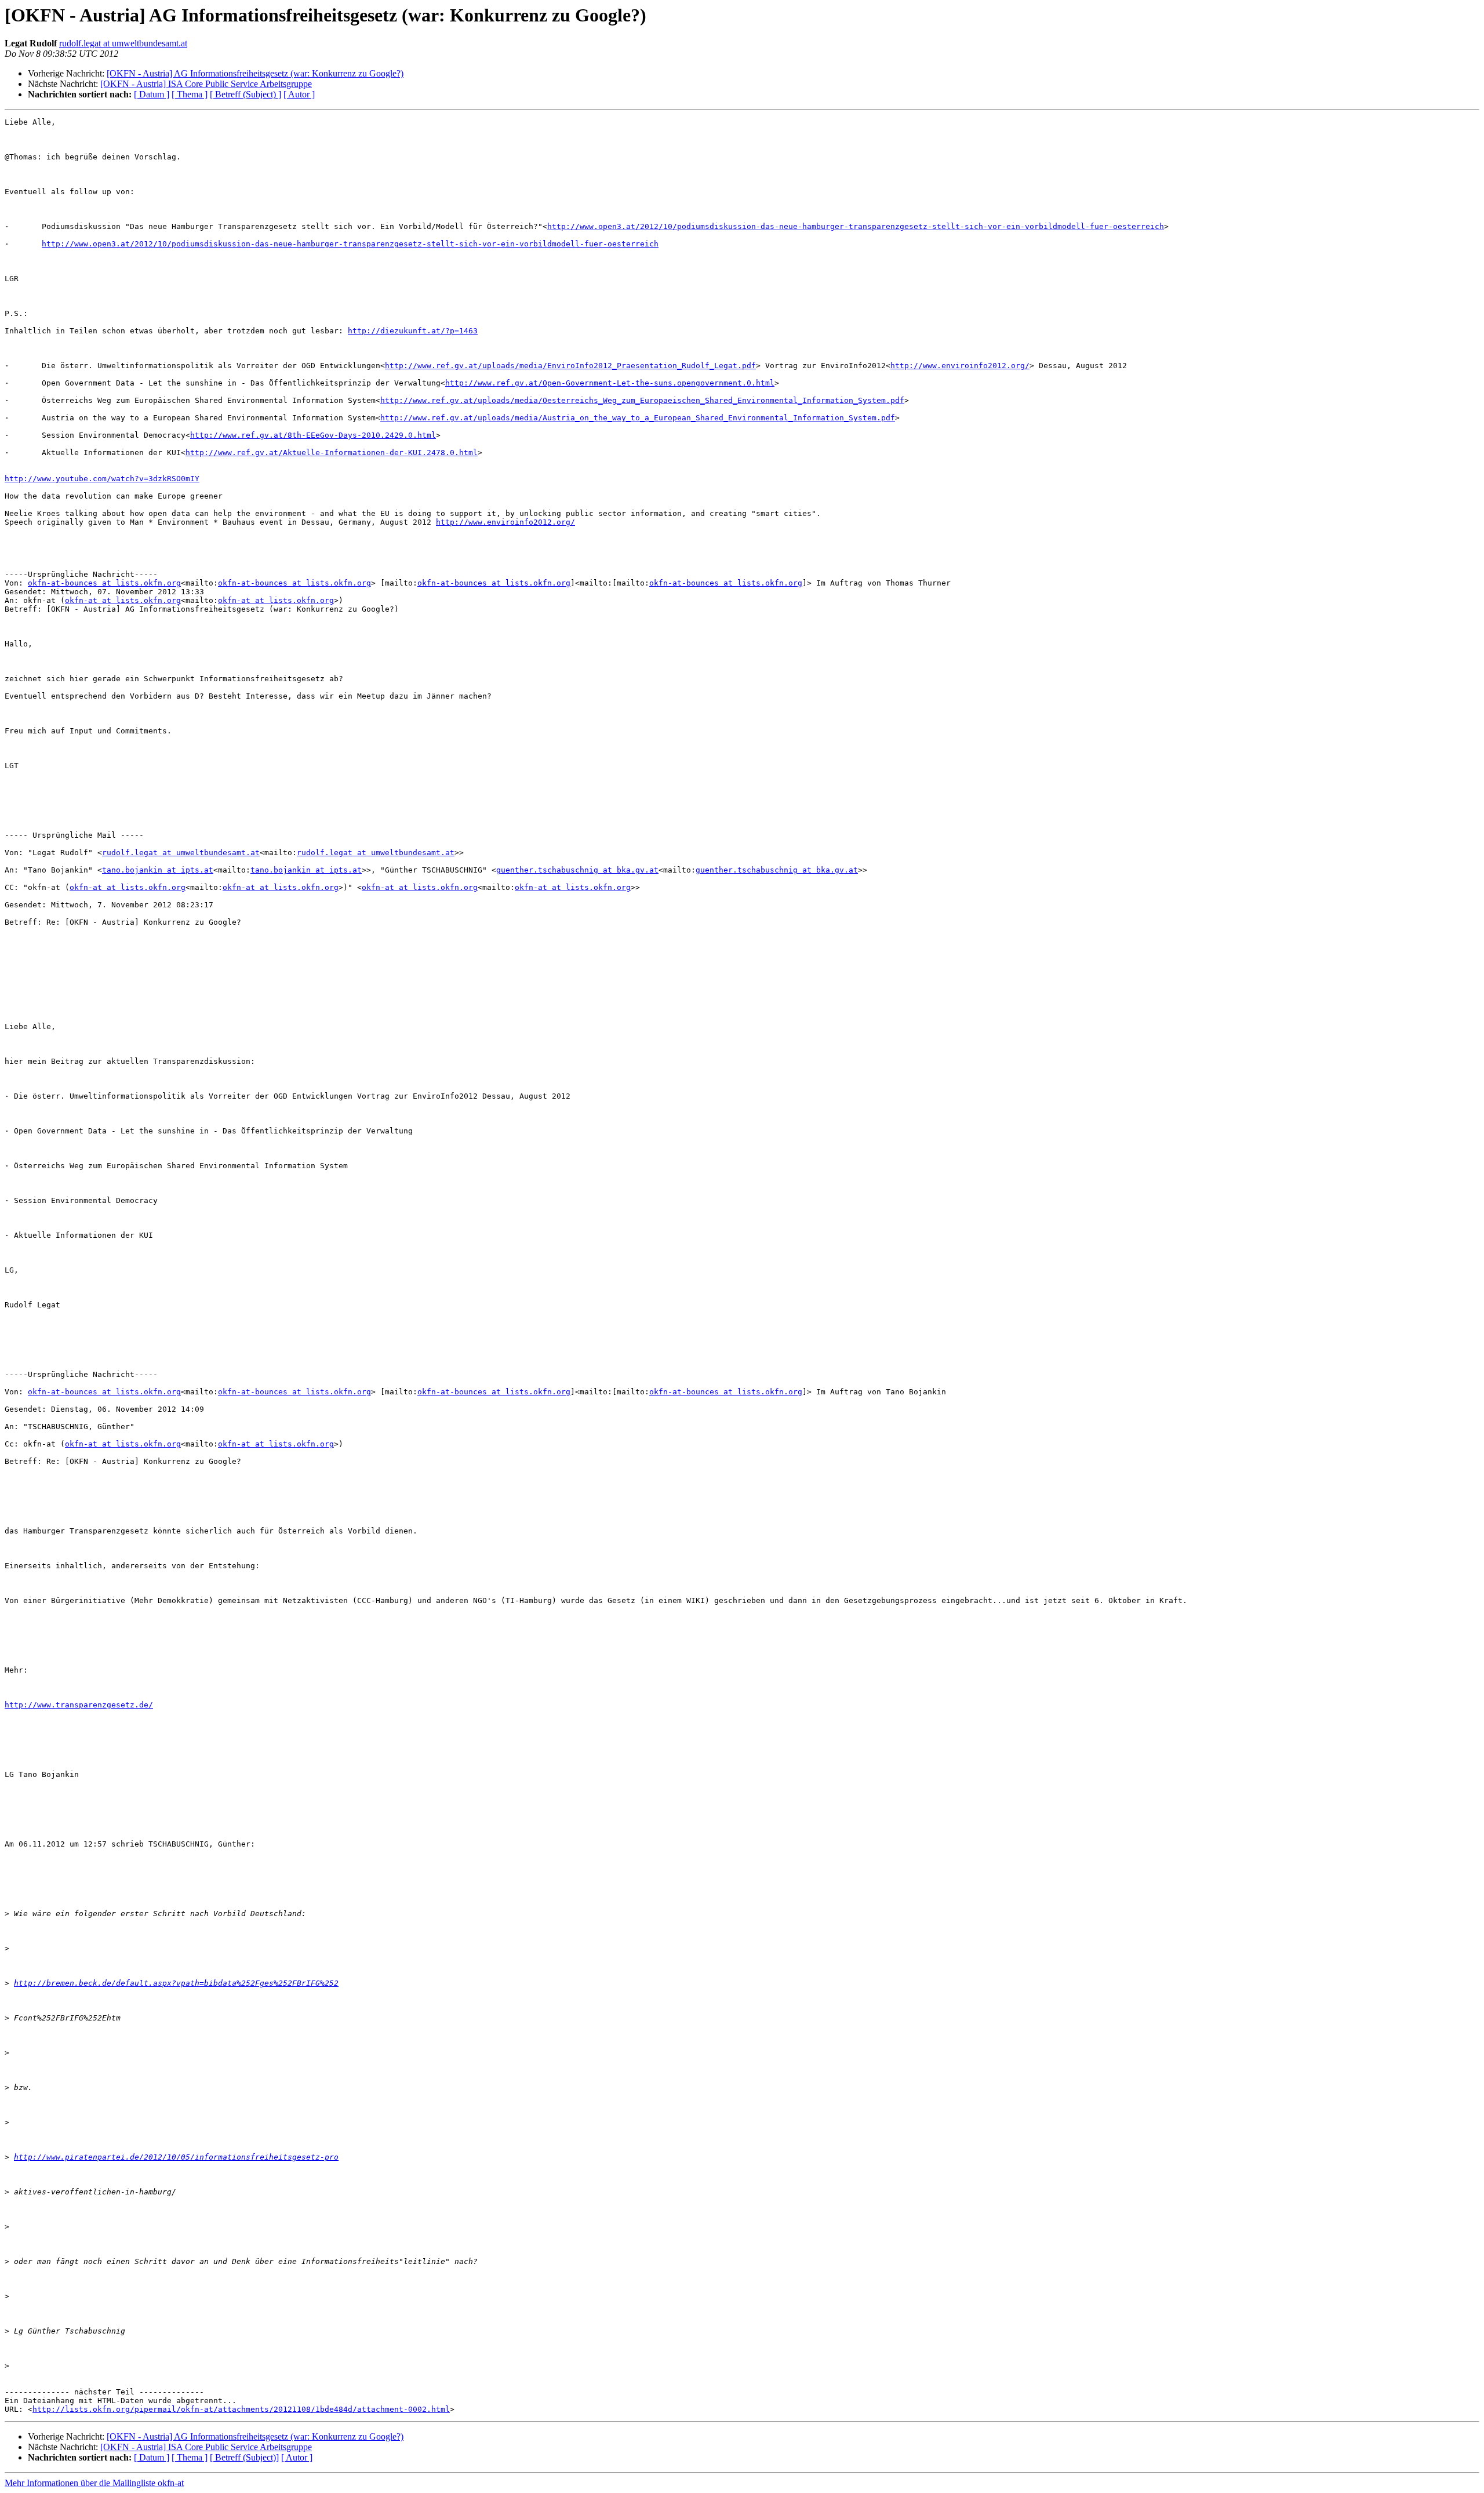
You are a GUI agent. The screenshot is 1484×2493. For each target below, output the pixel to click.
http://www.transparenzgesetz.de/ (79, 1705)
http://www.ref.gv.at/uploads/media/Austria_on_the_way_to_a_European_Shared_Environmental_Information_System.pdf (638, 418)
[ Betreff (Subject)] (244, 2457)
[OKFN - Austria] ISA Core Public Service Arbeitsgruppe (206, 84)
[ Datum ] (152, 94)
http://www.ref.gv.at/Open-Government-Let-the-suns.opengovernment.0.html (610, 383)
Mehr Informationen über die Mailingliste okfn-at (94, 2483)
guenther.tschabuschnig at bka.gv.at (577, 870)
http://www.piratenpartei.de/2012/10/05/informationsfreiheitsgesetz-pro (176, 2157)
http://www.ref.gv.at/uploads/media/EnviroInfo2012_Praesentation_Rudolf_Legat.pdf (570, 366)
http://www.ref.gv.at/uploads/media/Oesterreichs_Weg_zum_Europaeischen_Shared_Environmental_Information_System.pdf (642, 400)
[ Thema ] (190, 94)
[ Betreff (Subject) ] (245, 94)
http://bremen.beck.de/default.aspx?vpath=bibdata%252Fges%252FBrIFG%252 (176, 1983)
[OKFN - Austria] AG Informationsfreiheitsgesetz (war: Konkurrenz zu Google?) (255, 73)
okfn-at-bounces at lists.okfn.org (104, 583)
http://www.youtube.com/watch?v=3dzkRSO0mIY (102, 479)
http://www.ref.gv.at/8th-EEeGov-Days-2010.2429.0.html (313, 435)
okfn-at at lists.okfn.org (123, 600)
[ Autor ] (299, 94)
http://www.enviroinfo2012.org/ (960, 366)
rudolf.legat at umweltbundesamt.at (123, 43)
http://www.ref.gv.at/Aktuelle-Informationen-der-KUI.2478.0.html (332, 453)
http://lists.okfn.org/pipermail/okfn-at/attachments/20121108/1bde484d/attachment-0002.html (241, 2409)
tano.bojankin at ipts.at (158, 870)
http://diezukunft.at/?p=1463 (413, 331)
